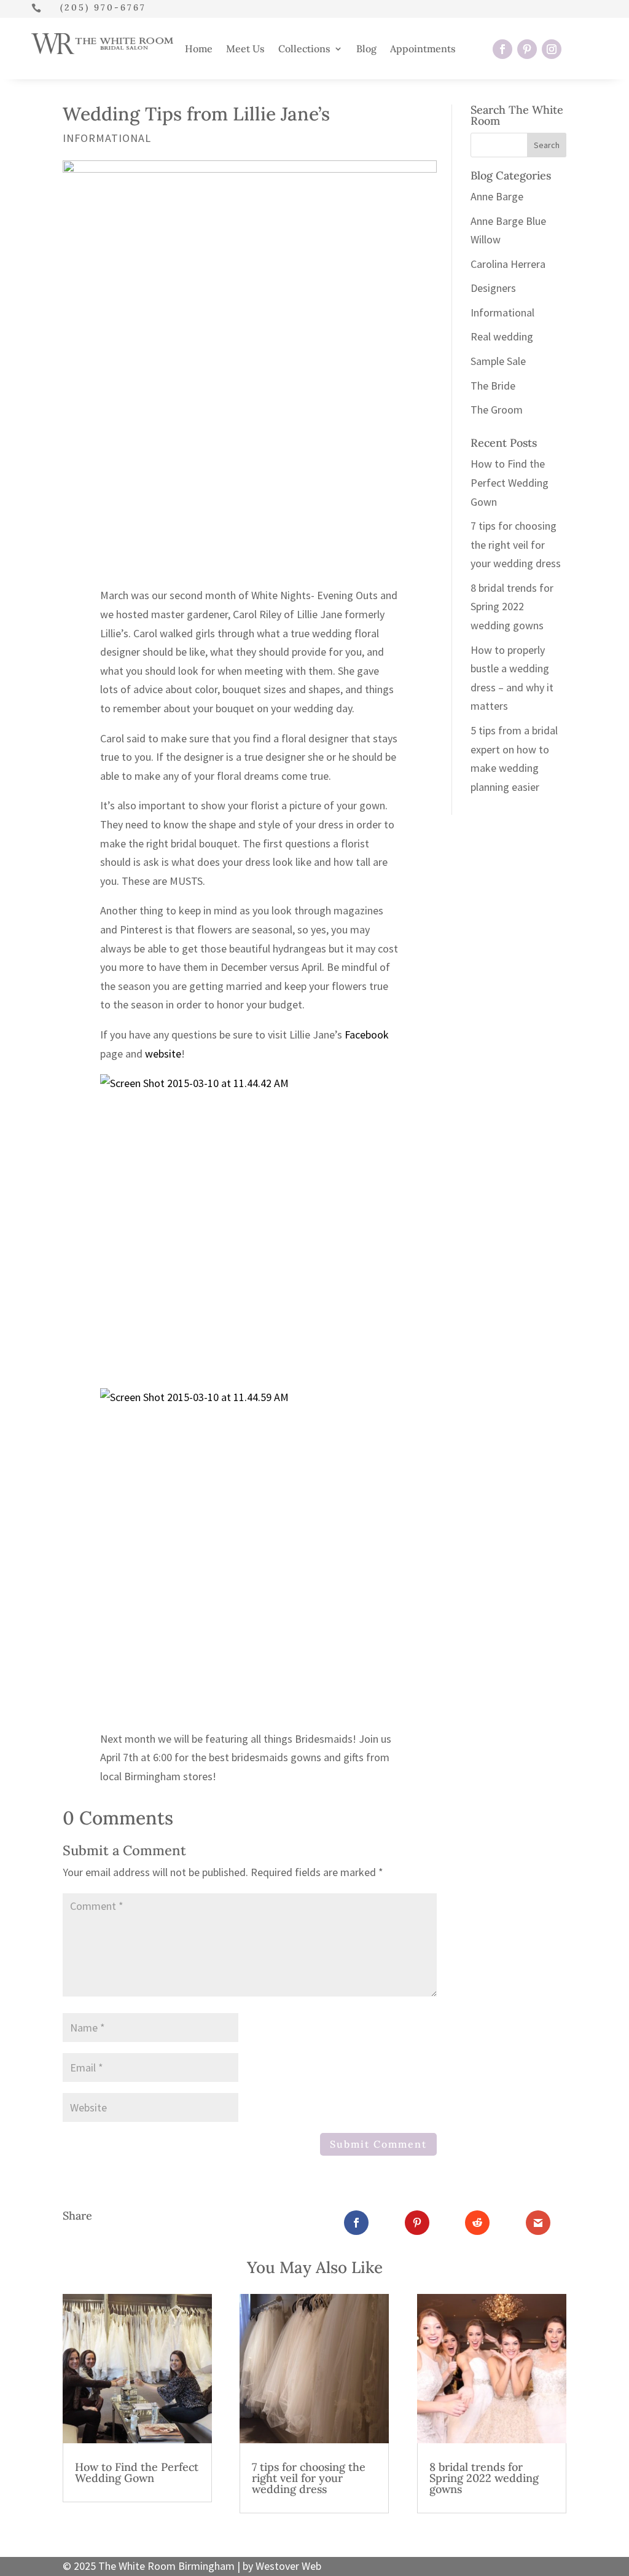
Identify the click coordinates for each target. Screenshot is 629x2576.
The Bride (493, 386)
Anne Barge (497, 196)
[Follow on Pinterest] (527, 49)
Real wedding (502, 336)
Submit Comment (378, 2144)
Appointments (423, 49)
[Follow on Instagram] (552, 49)
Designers (493, 288)
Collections (304, 49)
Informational (107, 138)
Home (199, 49)
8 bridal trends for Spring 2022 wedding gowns (512, 607)
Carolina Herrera (508, 264)
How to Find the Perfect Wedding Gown (510, 482)
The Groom (497, 410)
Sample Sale (498, 361)
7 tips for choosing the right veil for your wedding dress (516, 544)
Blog (366, 49)
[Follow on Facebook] (502, 49)
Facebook (367, 1035)
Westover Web (288, 2566)
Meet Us (245, 49)
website (163, 1054)
